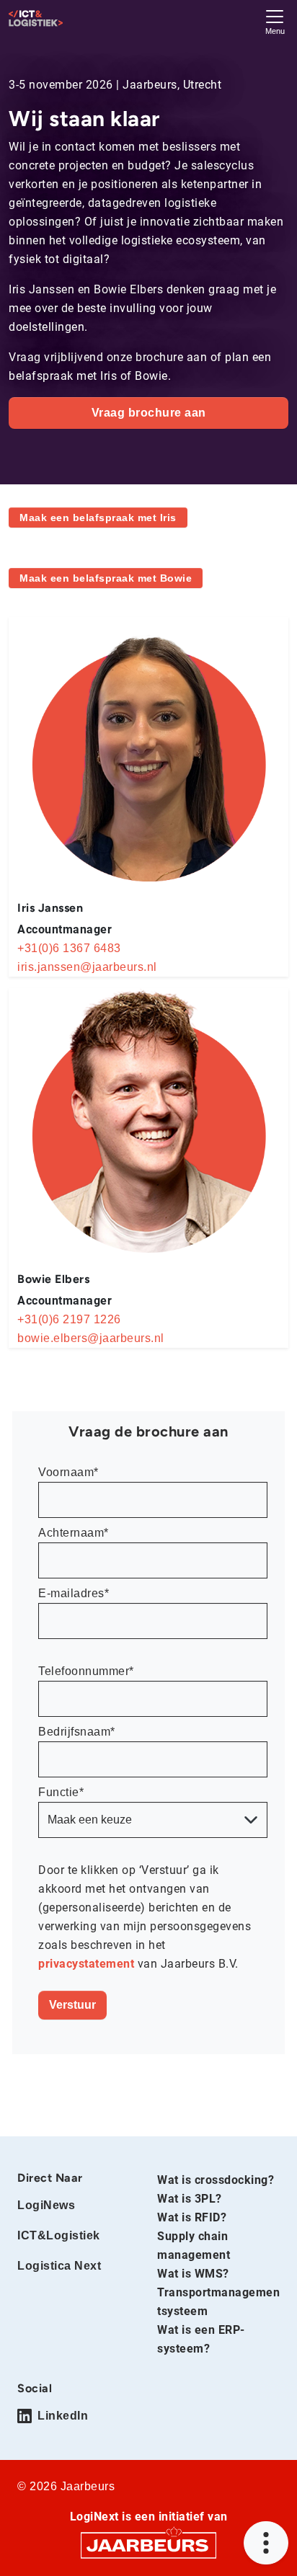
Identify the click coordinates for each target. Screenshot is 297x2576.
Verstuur (72, 2005)
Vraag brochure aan (149, 413)
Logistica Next (59, 2266)
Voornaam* (68, 1472)
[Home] (36, 18)
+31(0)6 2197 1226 (69, 1319)
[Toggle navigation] (275, 21)
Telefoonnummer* (86, 1671)
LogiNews (46, 2205)
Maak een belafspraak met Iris (98, 518)
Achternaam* (74, 1533)
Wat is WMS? (193, 2274)
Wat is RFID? (192, 2217)
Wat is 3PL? (190, 2199)
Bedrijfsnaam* (77, 1732)
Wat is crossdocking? (216, 2180)
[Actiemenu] (266, 2543)
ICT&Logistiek (59, 2235)
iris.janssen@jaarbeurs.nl (87, 967)
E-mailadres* (74, 1593)
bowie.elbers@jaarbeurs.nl (91, 1338)
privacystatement (88, 1964)
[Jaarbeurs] (148, 2545)
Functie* (61, 1792)
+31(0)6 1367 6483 (69, 948)
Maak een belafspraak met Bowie (106, 578)
